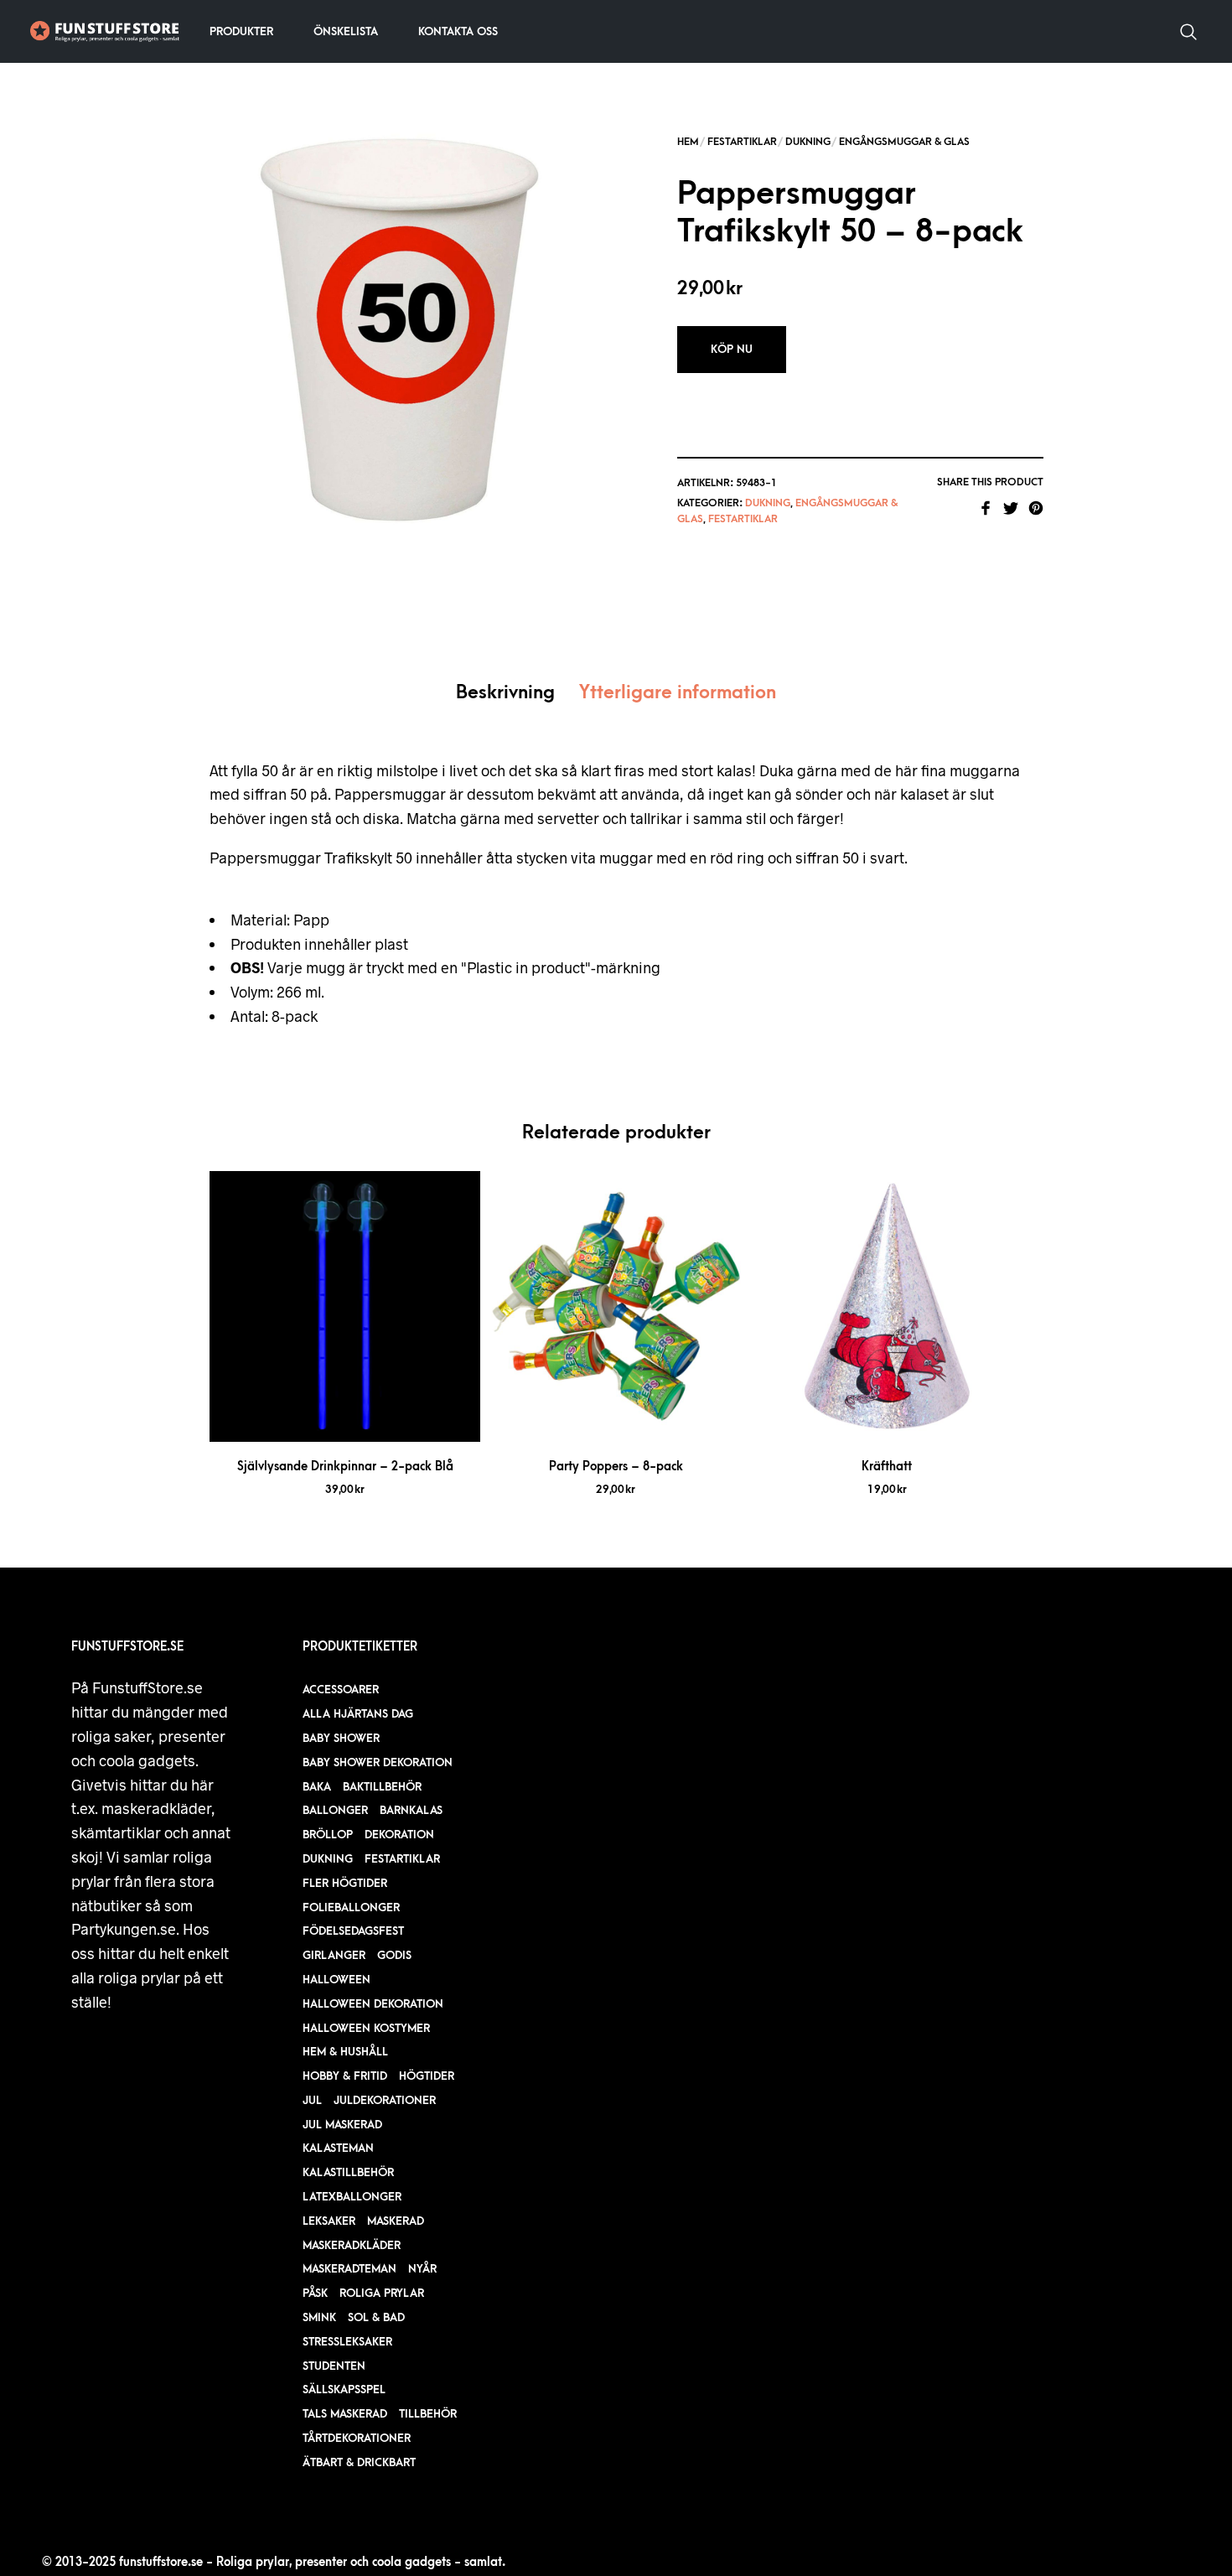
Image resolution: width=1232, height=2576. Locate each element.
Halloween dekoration (373, 2004)
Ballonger (335, 1810)
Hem (688, 142)
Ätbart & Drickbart (359, 2462)
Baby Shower (341, 1738)
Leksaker (329, 2221)
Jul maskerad (342, 2125)
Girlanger (334, 1955)
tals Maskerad (345, 2414)
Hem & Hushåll (345, 2052)
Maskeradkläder (352, 2245)
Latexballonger (352, 2197)
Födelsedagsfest (353, 1931)
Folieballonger (351, 1907)
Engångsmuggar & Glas (904, 142)
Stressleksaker (347, 2342)
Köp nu (732, 349)
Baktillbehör (382, 1787)
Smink (319, 2317)
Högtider (427, 2076)
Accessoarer (341, 1690)
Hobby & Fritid (345, 2076)
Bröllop (328, 1835)
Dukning (808, 142)
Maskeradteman (349, 2269)
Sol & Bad (376, 2317)
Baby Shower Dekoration (378, 1762)
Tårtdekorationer (357, 2438)
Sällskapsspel (344, 2389)
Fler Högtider (345, 1883)
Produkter (241, 31)
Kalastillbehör (348, 2172)
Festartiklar (742, 142)
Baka (317, 1787)
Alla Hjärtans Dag (358, 1714)
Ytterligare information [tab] (678, 693)
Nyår (422, 2269)
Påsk (315, 2293)
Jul (312, 2100)
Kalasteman (338, 2148)
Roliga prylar (382, 2293)
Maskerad (396, 2221)
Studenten (334, 2366)
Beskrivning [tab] (505, 693)
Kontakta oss (458, 31)
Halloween (336, 1980)
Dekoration (399, 1835)
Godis (394, 1955)
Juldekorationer (385, 2100)
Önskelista (346, 31)
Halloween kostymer (366, 2028)
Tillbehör (428, 2414)
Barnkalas (411, 1810)
